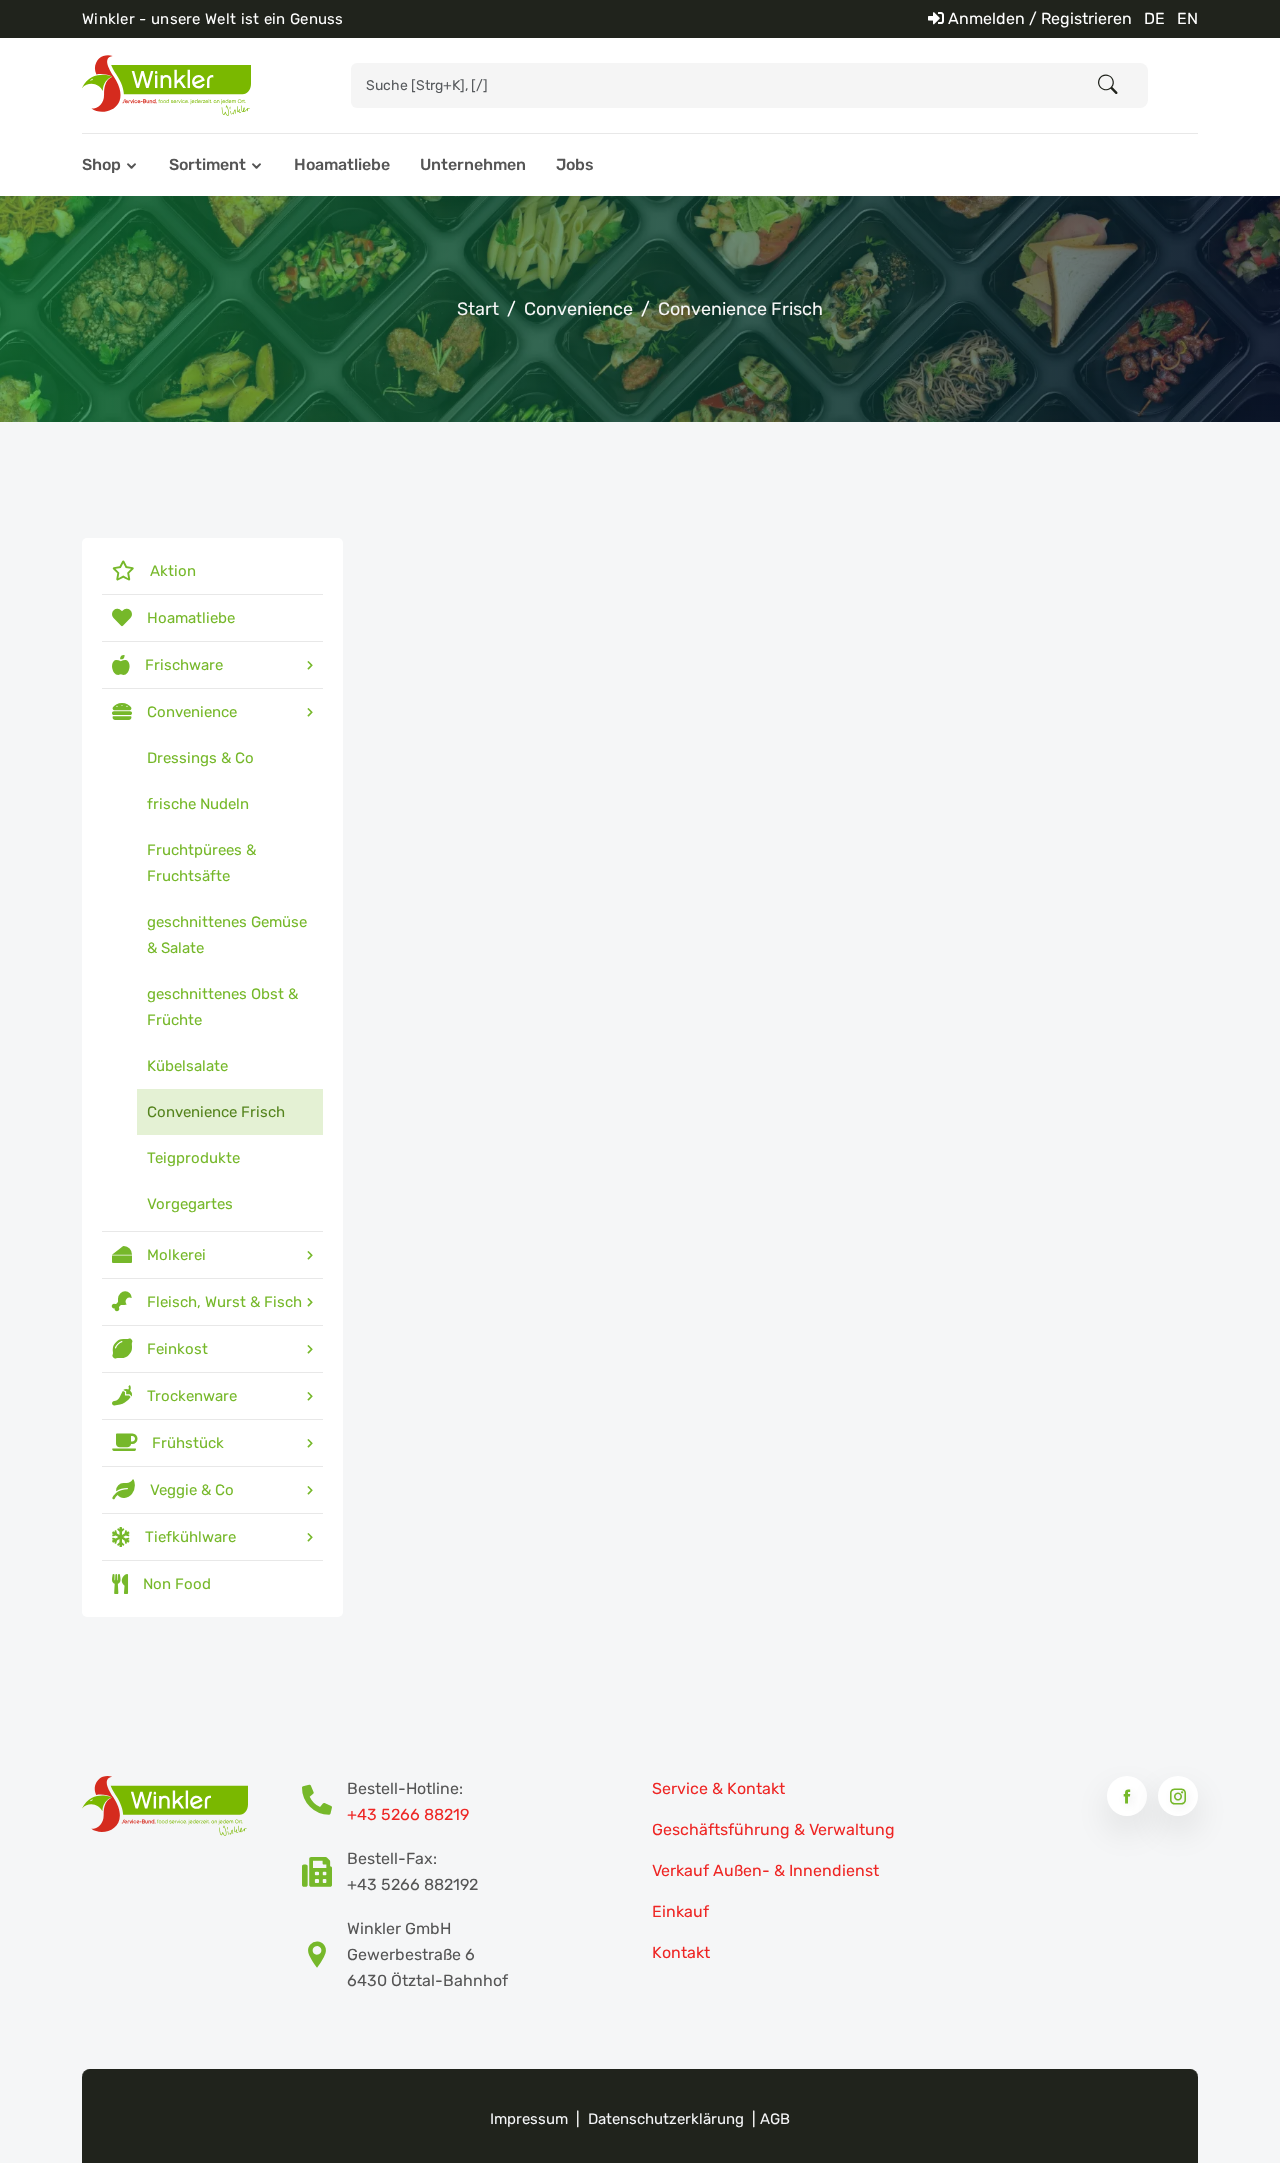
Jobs (575, 164)
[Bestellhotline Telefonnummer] (324, 1802)
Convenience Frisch (740, 309)
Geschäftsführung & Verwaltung (773, 1829)
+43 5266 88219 (408, 1814)
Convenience (578, 309)
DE (1154, 18)
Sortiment (207, 164)
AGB (775, 2119)
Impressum (529, 2119)
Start (478, 309)
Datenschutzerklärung (666, 2119)
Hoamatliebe (342, 164)
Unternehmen (473, 164)
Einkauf (680, 1911)
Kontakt (681, 1952)
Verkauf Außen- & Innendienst (765, 1870)
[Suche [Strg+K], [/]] (1108, 85)
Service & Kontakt (718, 1788)
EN (1187, 18)
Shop (101, 164)
